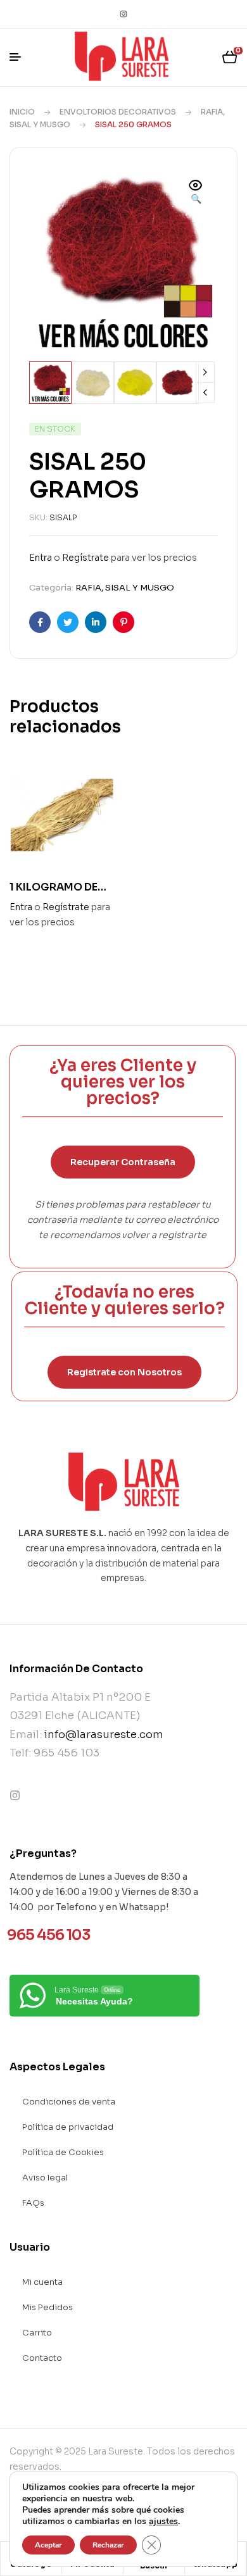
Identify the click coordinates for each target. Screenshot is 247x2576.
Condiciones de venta (69, 2102)
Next (205, 372)
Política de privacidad (68, 2127)
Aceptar (48, 2545)
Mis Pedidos (47, 2307)
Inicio (22, 112)
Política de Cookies (63, 2152)
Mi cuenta (42, 2282)
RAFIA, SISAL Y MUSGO (125, 588)
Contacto (42, 2358)
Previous (205, 393)
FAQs (33, 2203)
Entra (41, 558)
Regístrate (85, 558)
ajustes (163, 2522)
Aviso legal (45, 2178)
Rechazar (108, 2545)
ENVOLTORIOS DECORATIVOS (118, 112)
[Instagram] (123, 14)
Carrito (37, 2333)
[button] (196, 193)
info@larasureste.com (104, 1735)
